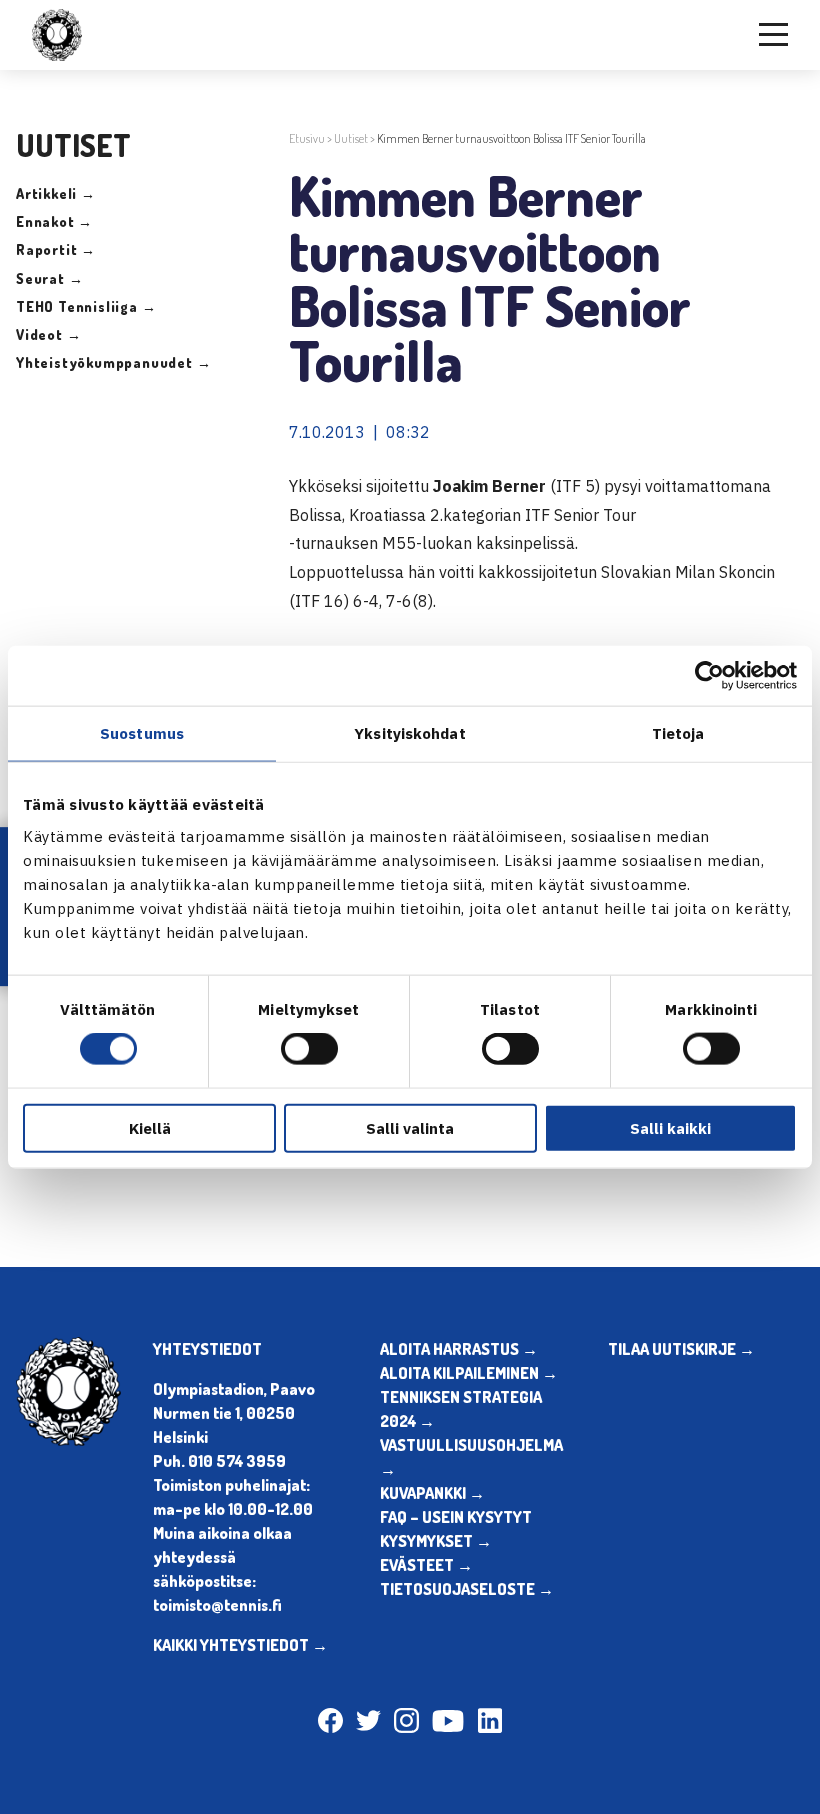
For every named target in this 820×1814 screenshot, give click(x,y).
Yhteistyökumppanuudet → (113, 362)
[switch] (309, 1049)
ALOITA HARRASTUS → (459, 1349)
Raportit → (56, 249)
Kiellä (150, 1127)
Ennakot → (54, 221)
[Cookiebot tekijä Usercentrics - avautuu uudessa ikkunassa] (709, 676)
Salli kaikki (670, 1127)
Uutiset (351, 138)
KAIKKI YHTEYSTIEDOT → (240, 1645)
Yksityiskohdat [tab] (409, 733)
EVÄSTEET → (426, 1565)
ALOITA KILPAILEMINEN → (469, 1373)
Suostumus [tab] (142, 733)
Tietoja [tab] (678, 733)
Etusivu (307, 138)
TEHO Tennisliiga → (86, 306)
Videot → (48, 334)
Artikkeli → (56, 193)
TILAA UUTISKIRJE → (681, 1349)
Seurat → (49, 278)
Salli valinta (410, 1127)
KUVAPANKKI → (432, 1493)
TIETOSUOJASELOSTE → (467, 1589)
